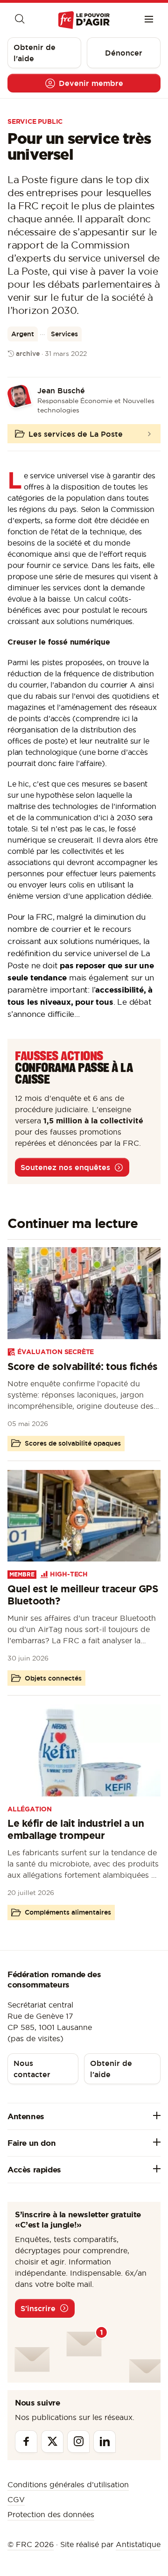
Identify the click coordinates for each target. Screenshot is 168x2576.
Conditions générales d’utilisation (68, 2484)
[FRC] (84, 20)
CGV (16, 2499)
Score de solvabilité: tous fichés (83, 1366)
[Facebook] (26, 2441)
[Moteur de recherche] (19, 20)
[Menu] (149, 20)
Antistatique (138, 2544)
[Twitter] (52, 2441)
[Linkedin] (105, 2441)
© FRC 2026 (31, 2544)
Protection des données (51, 2514)
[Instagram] (78, 2441)
